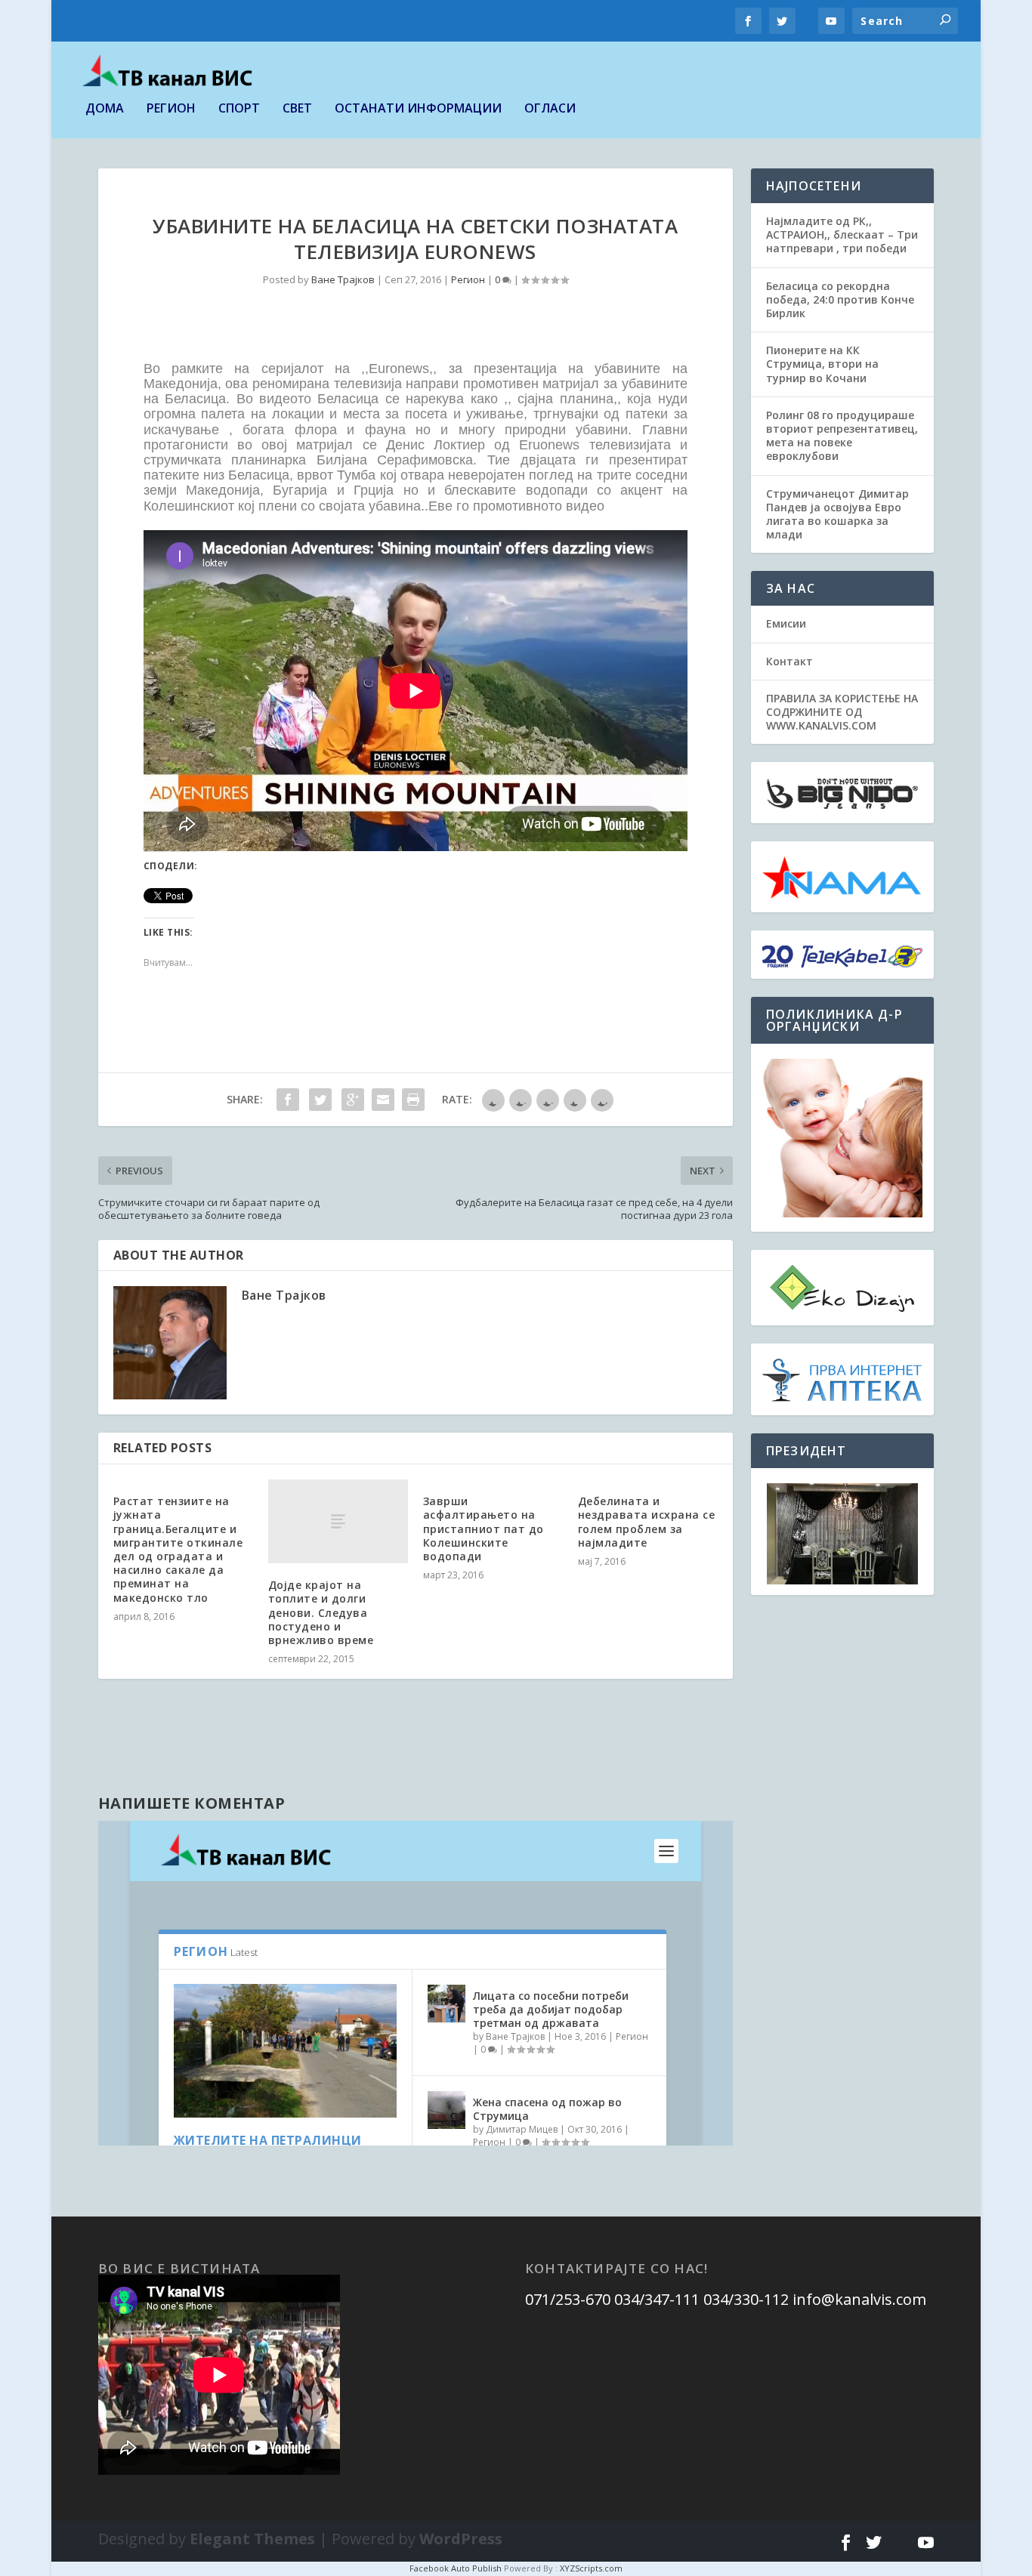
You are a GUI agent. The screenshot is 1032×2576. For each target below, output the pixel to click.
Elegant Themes (252, 2539)
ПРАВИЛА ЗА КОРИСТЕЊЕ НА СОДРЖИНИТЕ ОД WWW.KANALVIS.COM (842, 712)
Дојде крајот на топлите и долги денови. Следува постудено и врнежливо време (321, 1612)
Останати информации (418, 109)
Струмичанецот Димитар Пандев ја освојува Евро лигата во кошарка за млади (837, 514)
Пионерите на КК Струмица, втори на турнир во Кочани (822, 364)
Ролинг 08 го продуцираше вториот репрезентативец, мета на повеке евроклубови (842, 436)
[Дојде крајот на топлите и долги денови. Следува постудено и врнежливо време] (338, 1521)
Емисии (786, 623)
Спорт (239, 109)
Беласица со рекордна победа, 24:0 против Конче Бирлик (840, 299)
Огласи (550, 109)
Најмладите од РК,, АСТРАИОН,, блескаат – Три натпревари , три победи (842, 234)
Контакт (789, 661)
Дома (105, 109)
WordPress (461, 2539)
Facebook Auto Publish (456, 2568)
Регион (171, 109)
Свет (297, 109)
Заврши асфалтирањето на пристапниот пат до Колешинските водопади (484, 1529)
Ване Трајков (343, 279)
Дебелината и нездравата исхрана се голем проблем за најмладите (647, 1522)
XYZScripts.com (591, 2568)
